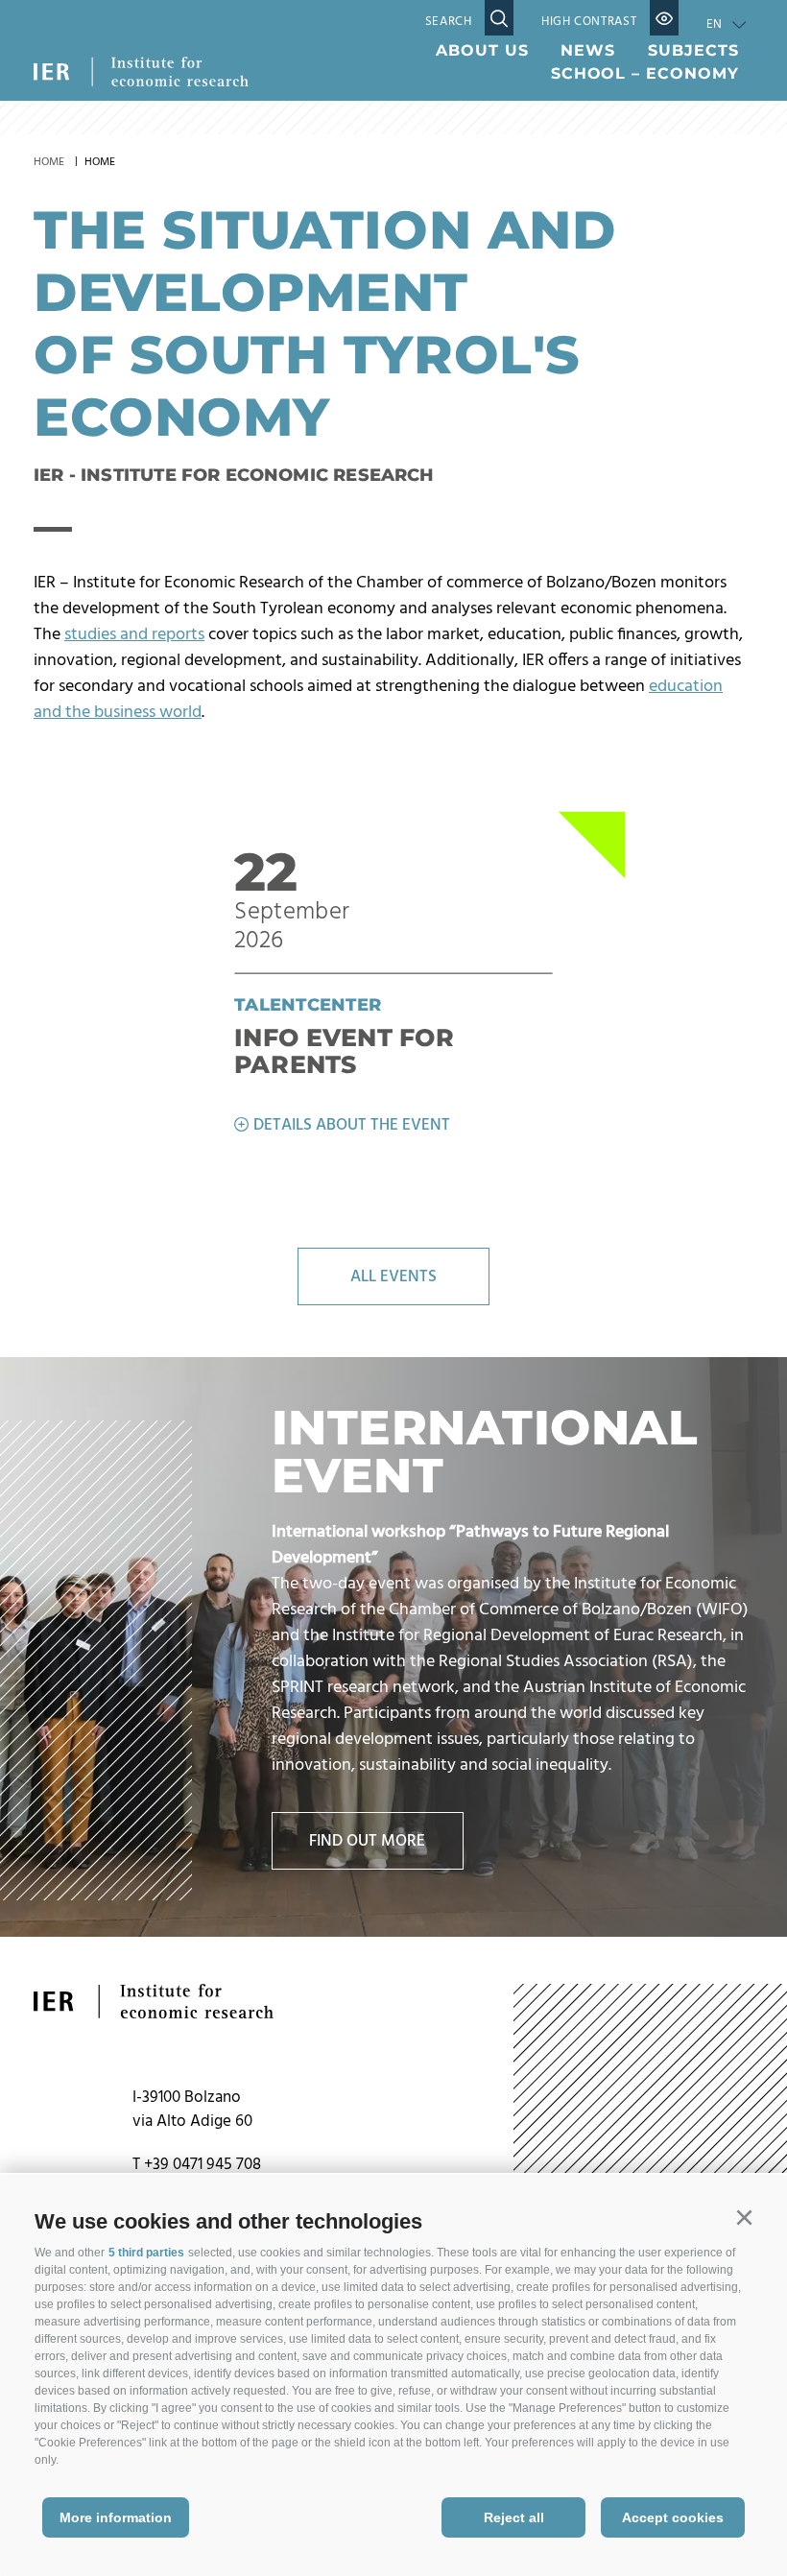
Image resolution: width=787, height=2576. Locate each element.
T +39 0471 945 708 (197, 2165)
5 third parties (146, 2253)
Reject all (514, 2517)
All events (393, 1277)
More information (116, 2517)
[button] (744, 2218)
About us (482, 50)
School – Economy (645, 73)
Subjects (693, 50)
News (588, 50)
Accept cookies (673, 2517)
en (715, 24)
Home (49, 162)
